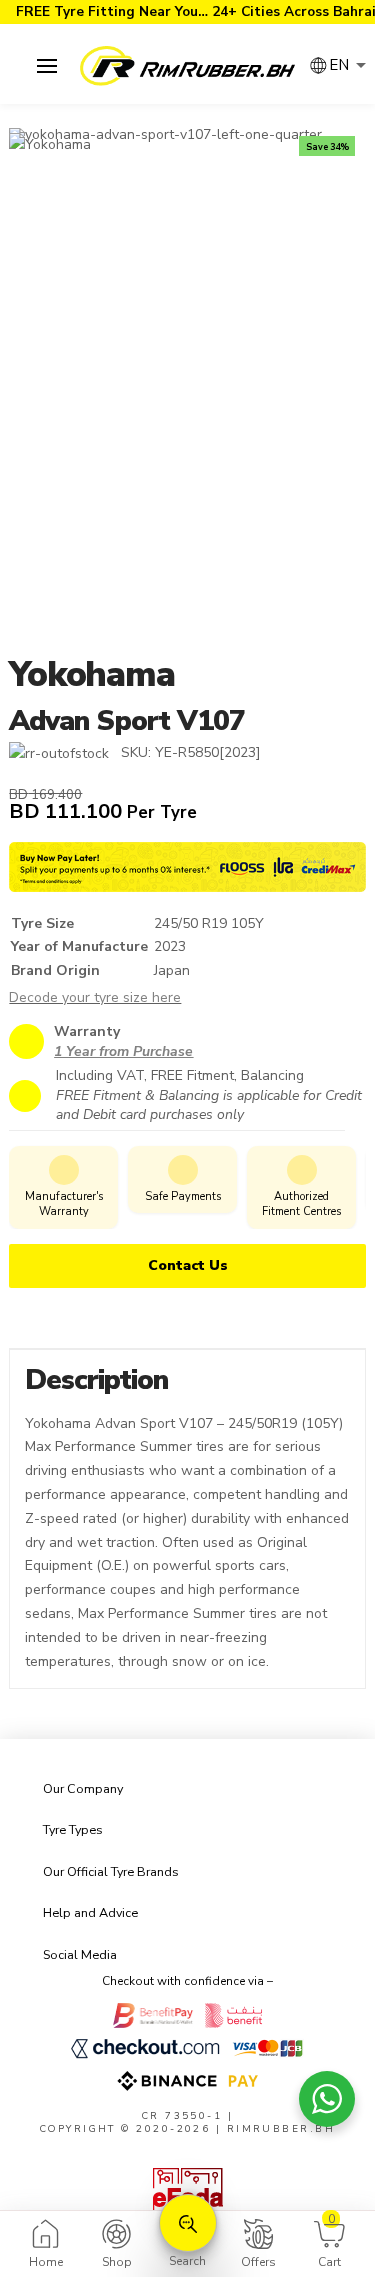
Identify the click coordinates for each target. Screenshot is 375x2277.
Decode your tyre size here (95, 997)
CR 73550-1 (182, 2115)
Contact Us (188, 1265)
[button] (47, 66)
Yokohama (91, 674)
